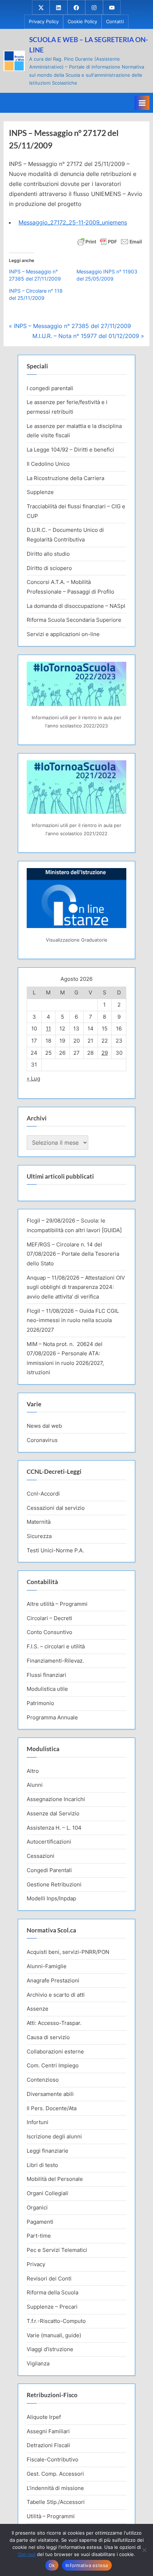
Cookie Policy (82, 22)
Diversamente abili (50, 2094)
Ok (52, 2565)
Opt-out (27, 2554)
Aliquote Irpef (44, 2417)
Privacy (36, 2264)
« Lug (33, 1078)
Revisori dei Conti (49, 2278)
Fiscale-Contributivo (52, 2459)
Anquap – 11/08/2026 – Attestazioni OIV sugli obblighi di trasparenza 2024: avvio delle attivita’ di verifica (76, 1287)
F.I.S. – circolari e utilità (56, 1646)
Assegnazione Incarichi (56, 1799)
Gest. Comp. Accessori (55, 2474)
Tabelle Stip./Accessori (56, 2502)
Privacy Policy (44, 22)
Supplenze (40, 492)
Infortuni (38, 2122)
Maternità (39, 1522)
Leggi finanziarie (48, 2151)
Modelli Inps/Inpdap (51, 1898)
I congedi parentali (50, 388)
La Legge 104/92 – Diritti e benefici (70, 450)
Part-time (39, 2236)
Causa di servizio (48, 2037)
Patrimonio (40, 1703)
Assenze (38, 2009)
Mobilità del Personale (55, 2179)
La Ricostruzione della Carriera (65, 478)
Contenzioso (43, 2080)
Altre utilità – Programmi (57, 1604)
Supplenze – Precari (52, 2307)
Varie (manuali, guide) (54, 2335)
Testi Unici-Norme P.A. (55, 1550)
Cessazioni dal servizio (56, 1508)
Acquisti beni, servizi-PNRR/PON (68, 1952)
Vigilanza (38, 2363)
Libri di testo (42, 2165)
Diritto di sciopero (49, 568)
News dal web (44, 1426)
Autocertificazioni (49, 1842)
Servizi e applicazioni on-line (63, 634)
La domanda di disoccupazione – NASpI (76, 606)
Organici (37, 2207)
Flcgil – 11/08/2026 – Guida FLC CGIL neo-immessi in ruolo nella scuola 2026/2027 (73, 1320)
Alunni (35, 1785)
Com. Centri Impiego (53, 2065)
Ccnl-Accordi (43, 1494)
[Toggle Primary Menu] (142, 103)
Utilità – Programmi (51, 2516)
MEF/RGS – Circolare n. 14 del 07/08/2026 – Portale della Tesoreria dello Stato (73, 1254)
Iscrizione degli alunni (54, 2136)
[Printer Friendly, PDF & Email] (110, 241)
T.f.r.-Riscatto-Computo (56, 2321)
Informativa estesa (87, 2565)
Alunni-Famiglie (47, 1966)
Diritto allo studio (48, 554)
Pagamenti (40, 2222)
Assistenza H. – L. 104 (54, 1828)
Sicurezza (39, 1536)
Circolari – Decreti (49, 1618)
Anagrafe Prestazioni (53, 1980)
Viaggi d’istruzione (50, 2349)
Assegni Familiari (48, 2431)
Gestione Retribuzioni (54, 1884)
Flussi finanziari (46, 1675)
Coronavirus (42, 1440)
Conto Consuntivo (49, 1632)
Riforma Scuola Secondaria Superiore (74, 620)
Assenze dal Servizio (53, 1813)
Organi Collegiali (48, 2193)
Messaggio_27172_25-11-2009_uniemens (73, 222)
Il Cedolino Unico (48, 464)
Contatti (115, 22)
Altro (33, 1771)
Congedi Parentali (49, 1870)
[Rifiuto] (144, 2550)
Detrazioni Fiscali (48, 2445)
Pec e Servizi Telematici (57, 2250)
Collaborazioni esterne (55, 2051)
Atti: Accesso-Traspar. (54, 2023)
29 (105, 1053)
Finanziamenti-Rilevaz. (55, 1661)
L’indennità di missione (55, 2488)
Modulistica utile (47, 1689)
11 (48, 1029)
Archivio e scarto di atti (56, 1995)
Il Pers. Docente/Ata (52, 2108)
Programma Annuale (52, 1717)
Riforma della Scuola (52, 2292)
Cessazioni (41, 1856)
